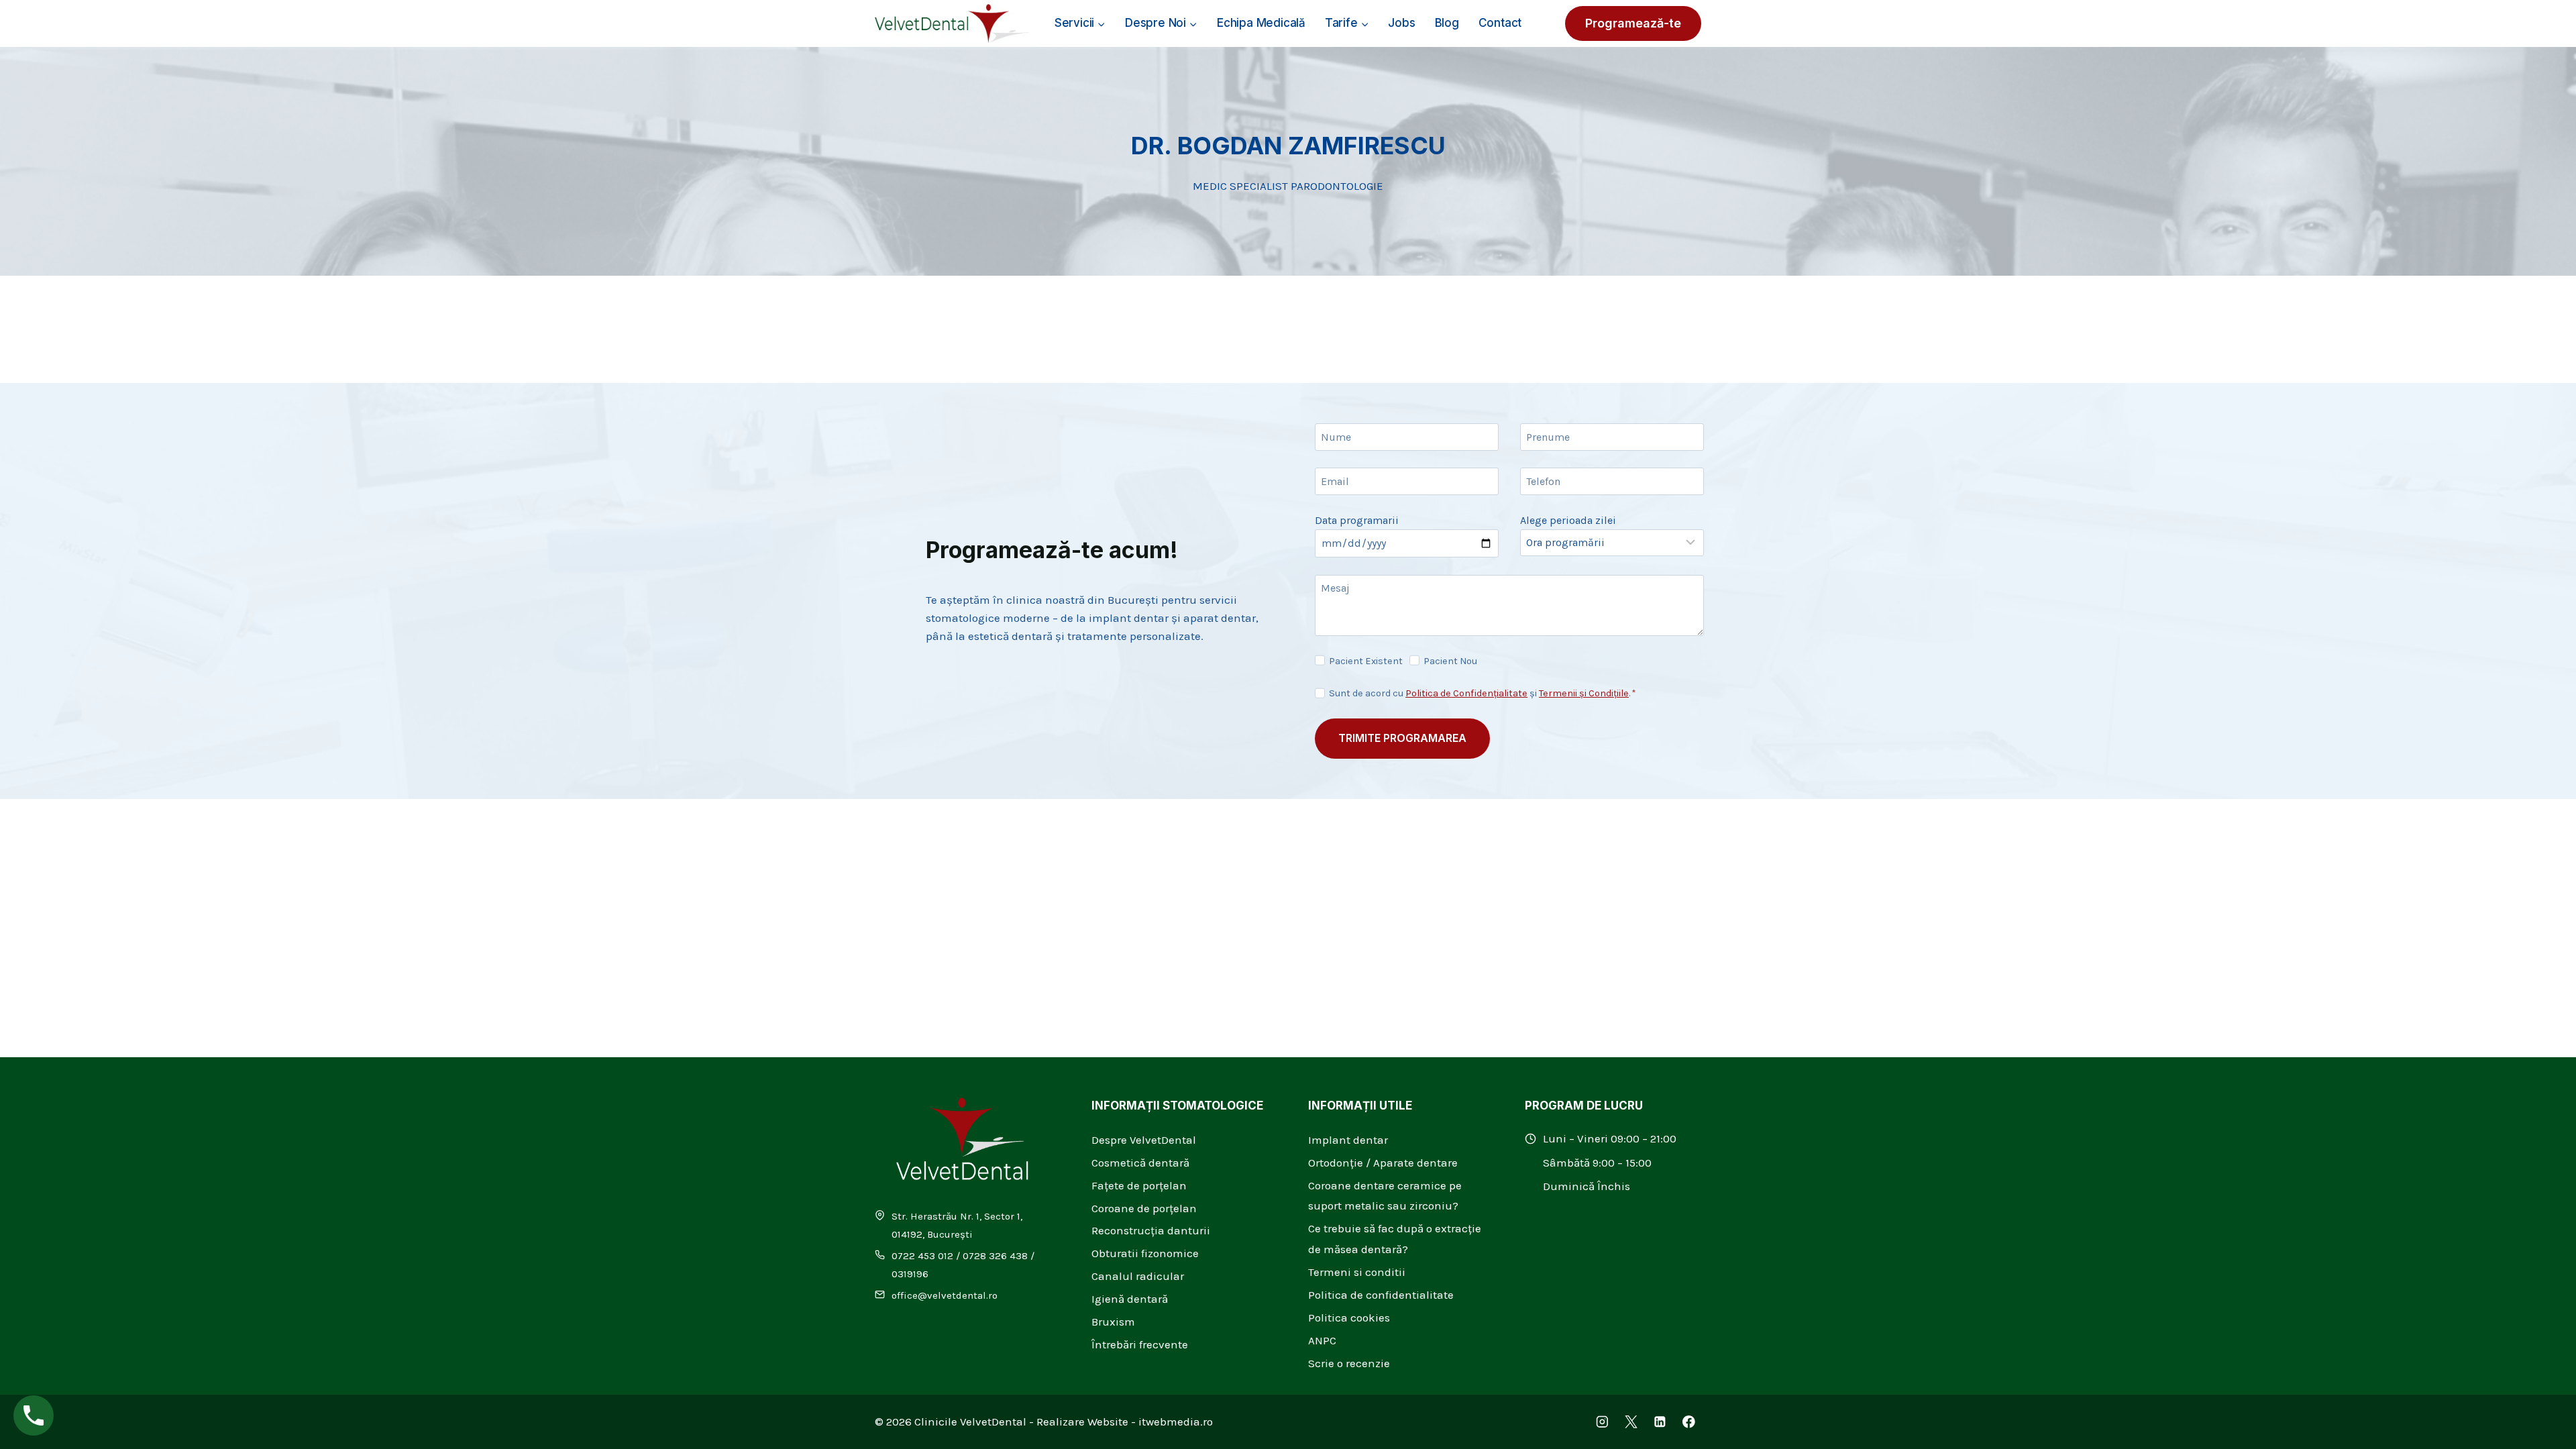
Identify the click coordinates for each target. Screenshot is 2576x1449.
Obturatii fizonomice (1145, 1253)
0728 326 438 (995, 1256)
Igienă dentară (1130, 1299)
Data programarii (1357, 520)
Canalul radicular (1138, 1276)
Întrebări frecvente (1140, 1344)
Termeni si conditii (1357, 1272)
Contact (1500, 23)
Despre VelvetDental (1144, 1140)
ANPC (1322, 1340)
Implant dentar (1348, 1140)
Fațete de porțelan (1139, 1185)
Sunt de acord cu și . (1483, 693)
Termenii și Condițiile (1584, 693)
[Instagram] (1602, 1422)
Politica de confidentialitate (1381, 1295)
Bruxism (1113, 1322)
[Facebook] (1689, 1422)
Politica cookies (1349, 1318)
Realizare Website (1082, 1421)
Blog (1447, 23)
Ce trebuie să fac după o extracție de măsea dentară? (1395, 1239)
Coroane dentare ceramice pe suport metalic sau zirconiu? (1385, 1196)
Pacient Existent (1366, 661)
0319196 (910, 1274)
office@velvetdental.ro (945, 1295)
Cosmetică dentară (1140, 1163)
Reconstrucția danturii (1151, 1230)
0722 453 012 (922, 1256)
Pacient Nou (1450, 661)
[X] (1631, 1422)
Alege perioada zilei (1568, 520)
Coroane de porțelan (1144, 1208)
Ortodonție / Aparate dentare (1383, 1163)
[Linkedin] (1660, 1422)
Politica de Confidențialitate (1466, 693)
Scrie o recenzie (1349, 1363)
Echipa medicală (1261, 23)
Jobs (1401, 23)
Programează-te (1633, 23)
